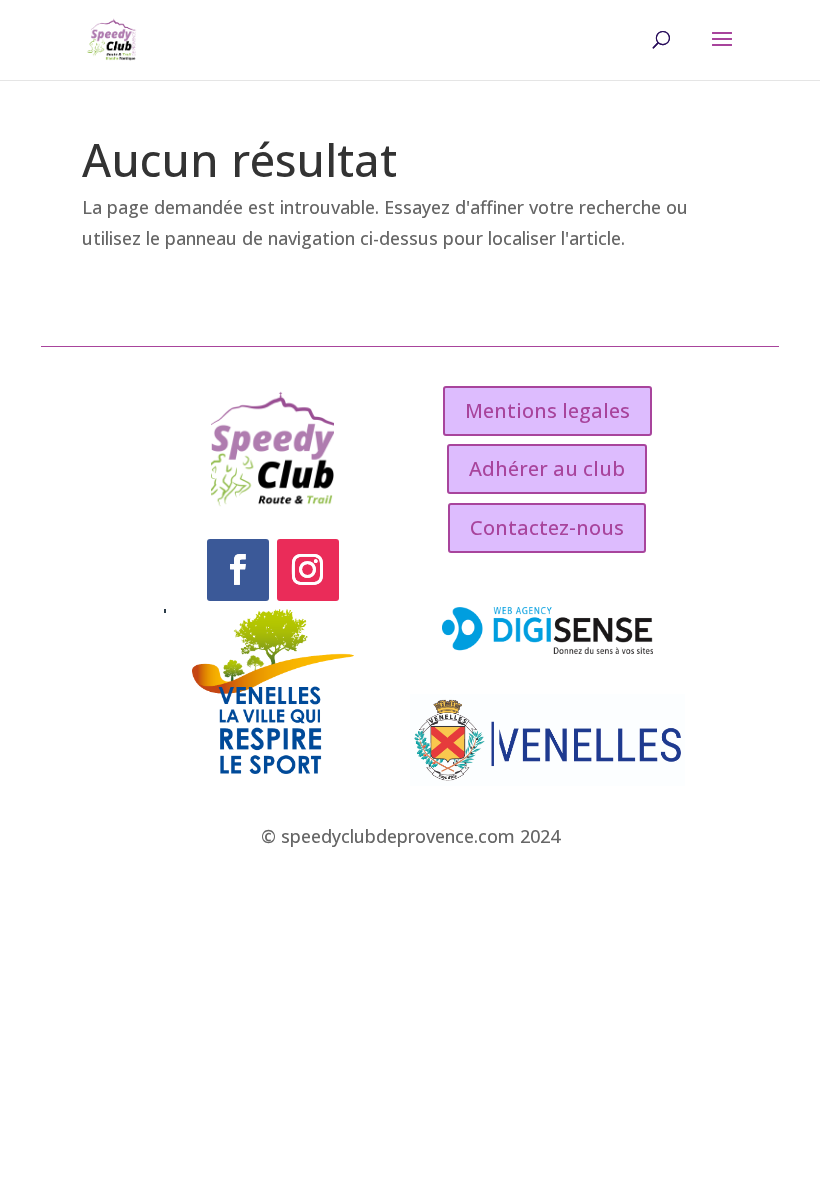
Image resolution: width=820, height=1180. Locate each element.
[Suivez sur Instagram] (308, 570)
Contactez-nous (547, 527)
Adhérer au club (547, 468)
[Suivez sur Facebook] (238, 570)
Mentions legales (547, 410)
